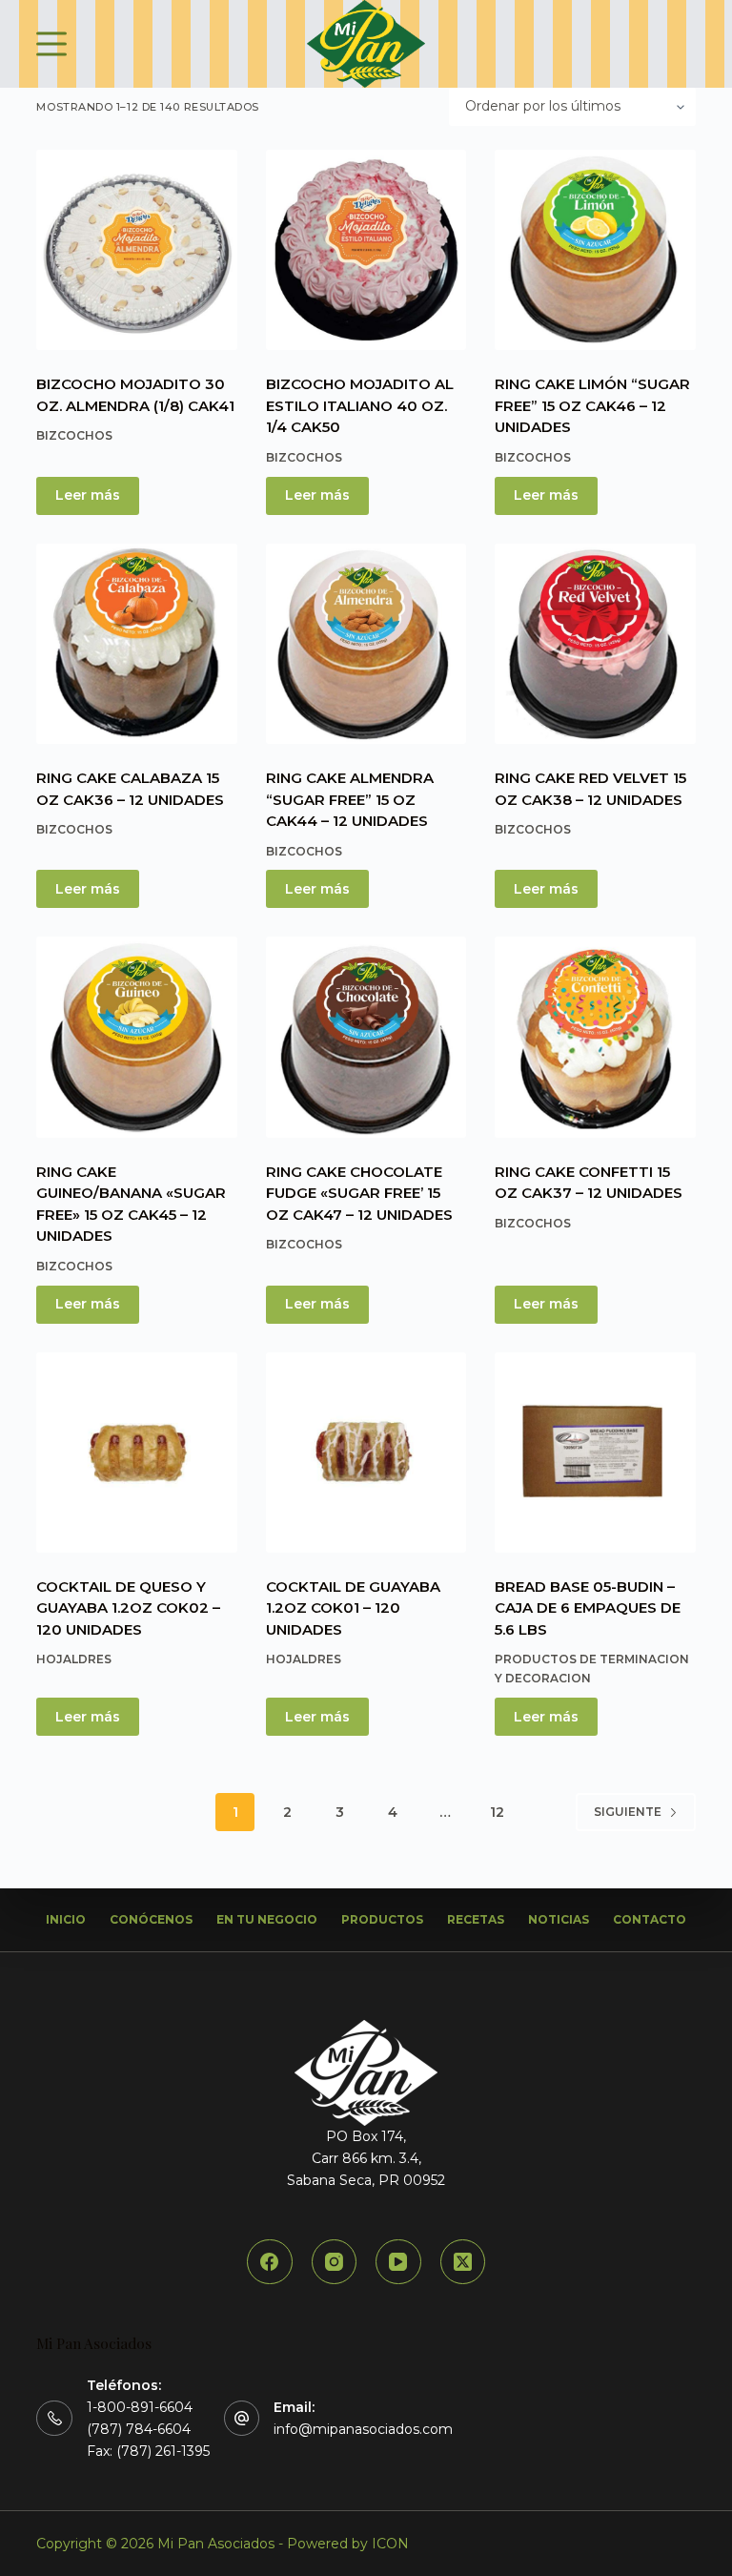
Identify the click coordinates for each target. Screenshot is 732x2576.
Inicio (66, 1919)
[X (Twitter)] (463, 2262)
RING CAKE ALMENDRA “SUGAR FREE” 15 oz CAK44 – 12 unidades (350, 799)
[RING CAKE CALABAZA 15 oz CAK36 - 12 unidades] (136, 644)
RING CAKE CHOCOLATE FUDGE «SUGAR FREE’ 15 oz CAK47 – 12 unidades (359, 1193)
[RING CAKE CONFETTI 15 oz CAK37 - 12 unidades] (595, 1037)
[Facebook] (270, 2262)
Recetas (476, 1919)
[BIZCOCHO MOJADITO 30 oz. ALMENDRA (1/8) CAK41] (136, 250)
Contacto (650, 1919)
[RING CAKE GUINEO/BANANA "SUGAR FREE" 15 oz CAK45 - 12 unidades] (136, 1037)
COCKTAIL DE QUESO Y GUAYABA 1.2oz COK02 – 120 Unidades (128, 1608)
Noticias (559, 1919)
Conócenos (151, 1919)
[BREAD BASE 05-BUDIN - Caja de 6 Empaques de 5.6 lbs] (595, 1453)
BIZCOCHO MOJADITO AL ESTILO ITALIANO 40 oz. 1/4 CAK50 (360, 405)
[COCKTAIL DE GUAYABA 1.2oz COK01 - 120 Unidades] (366, 1453)
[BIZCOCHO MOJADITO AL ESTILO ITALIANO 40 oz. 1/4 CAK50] (366, 250)
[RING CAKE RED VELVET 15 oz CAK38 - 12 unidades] (595, 644)
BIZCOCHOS (74, 435)
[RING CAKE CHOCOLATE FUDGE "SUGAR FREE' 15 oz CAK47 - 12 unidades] (366, 1037)
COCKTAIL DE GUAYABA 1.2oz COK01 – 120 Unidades (353, 1608)
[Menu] (51, 44)
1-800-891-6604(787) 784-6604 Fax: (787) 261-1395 (148, 2429)
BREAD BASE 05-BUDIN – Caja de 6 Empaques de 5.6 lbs (588, 1608)
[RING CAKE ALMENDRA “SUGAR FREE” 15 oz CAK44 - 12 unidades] (366, 644)
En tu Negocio (267, 1919)
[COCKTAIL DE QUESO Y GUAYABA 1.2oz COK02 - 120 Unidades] (136, 1453)
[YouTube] (398, 2262)
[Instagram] (335, 2262)
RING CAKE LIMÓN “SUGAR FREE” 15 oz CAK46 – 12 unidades (592, 405)
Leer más (88, 495)
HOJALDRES (74, 1659)
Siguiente (628, 1812)
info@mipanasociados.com (363, 2429)
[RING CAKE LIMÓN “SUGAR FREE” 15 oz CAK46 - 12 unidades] (595, 250)
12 (497, 1812)
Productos (382, 1919)
